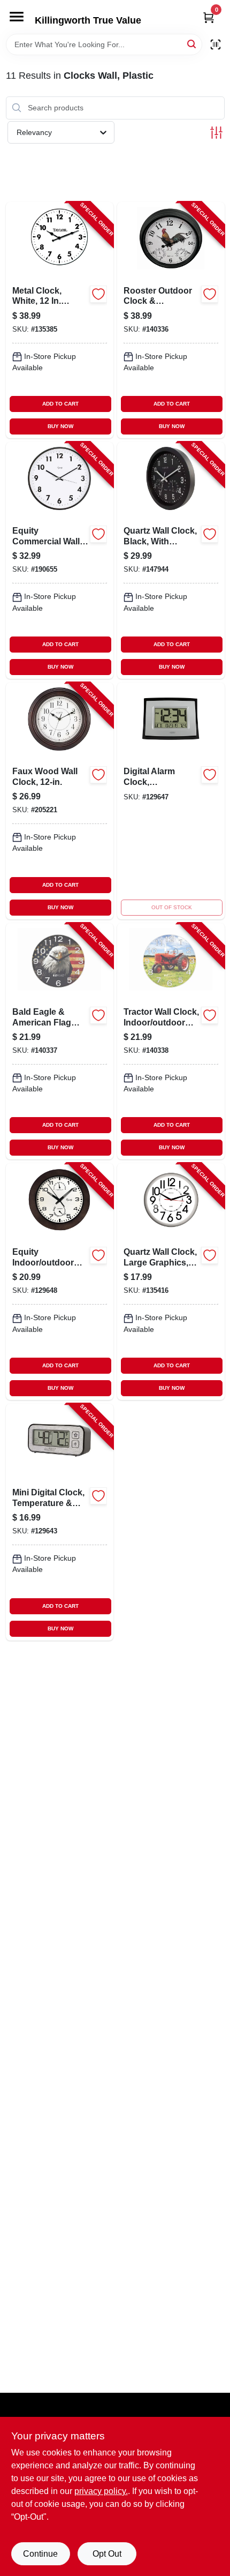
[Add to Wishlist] (98, 294)
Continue (40, 2554)
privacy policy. (101, 2491)
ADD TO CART (60, 404)
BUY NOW (60, 426)
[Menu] (17, 17)
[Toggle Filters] (216, 133)
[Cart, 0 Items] (209, 17)
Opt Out (107, 2554)
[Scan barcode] (216, 44)
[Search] (192, 44)
